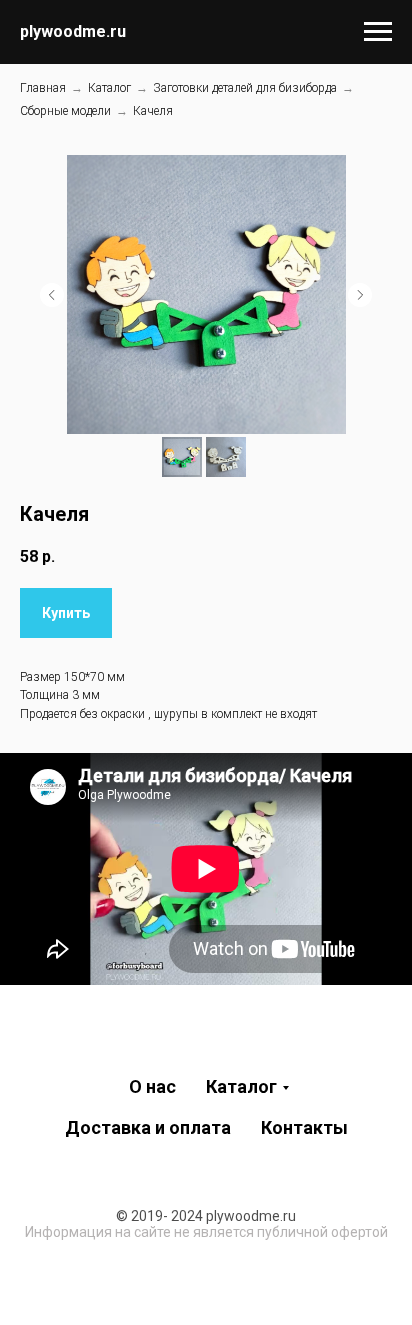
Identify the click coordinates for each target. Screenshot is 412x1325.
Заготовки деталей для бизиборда (245, 88)
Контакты (304, 1127)
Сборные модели (65, 111)
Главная (43, 88)
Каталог (109, 88)
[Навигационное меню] (378, 32)
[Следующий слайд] (360, 295)
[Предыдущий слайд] (52, 295)
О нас (152, 1086)
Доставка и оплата (148, 1127)
